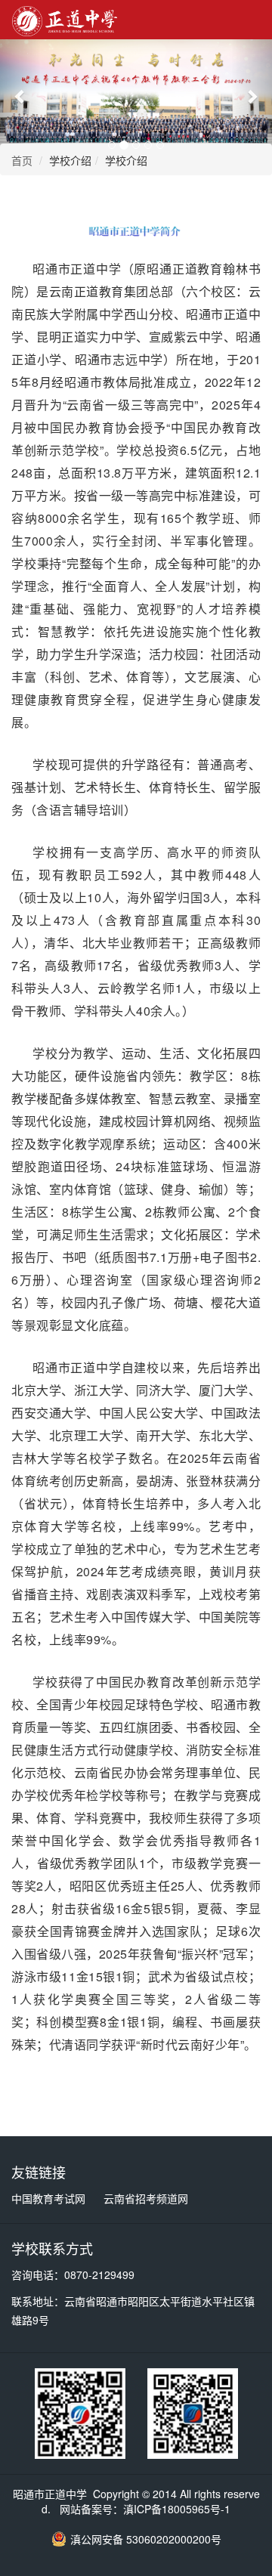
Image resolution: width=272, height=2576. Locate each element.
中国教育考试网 (48, 2198)
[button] (20, 96)
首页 (22, 160)
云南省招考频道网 (146, 2198)
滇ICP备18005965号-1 (177, 2509)
